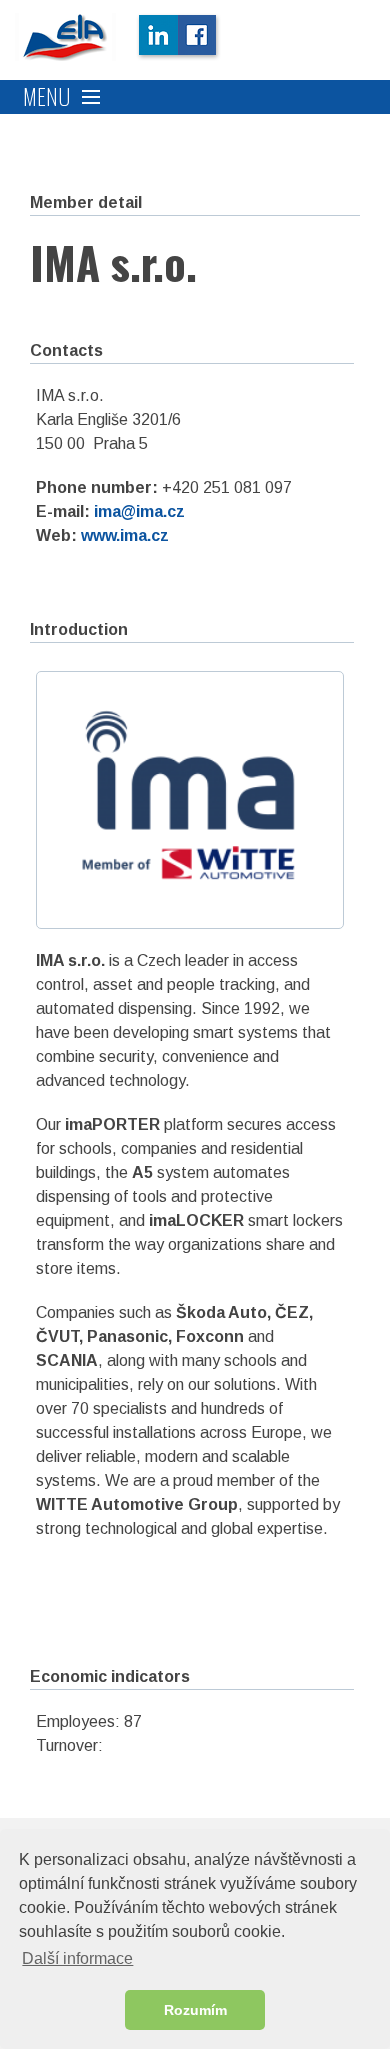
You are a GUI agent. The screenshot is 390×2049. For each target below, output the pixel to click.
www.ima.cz (125, 535)
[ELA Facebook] (199, 37)
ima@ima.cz (139, 511)
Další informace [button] (77, 1958)
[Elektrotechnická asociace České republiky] (65, 37)
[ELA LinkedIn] (157, 37)
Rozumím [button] (195, 2010)
